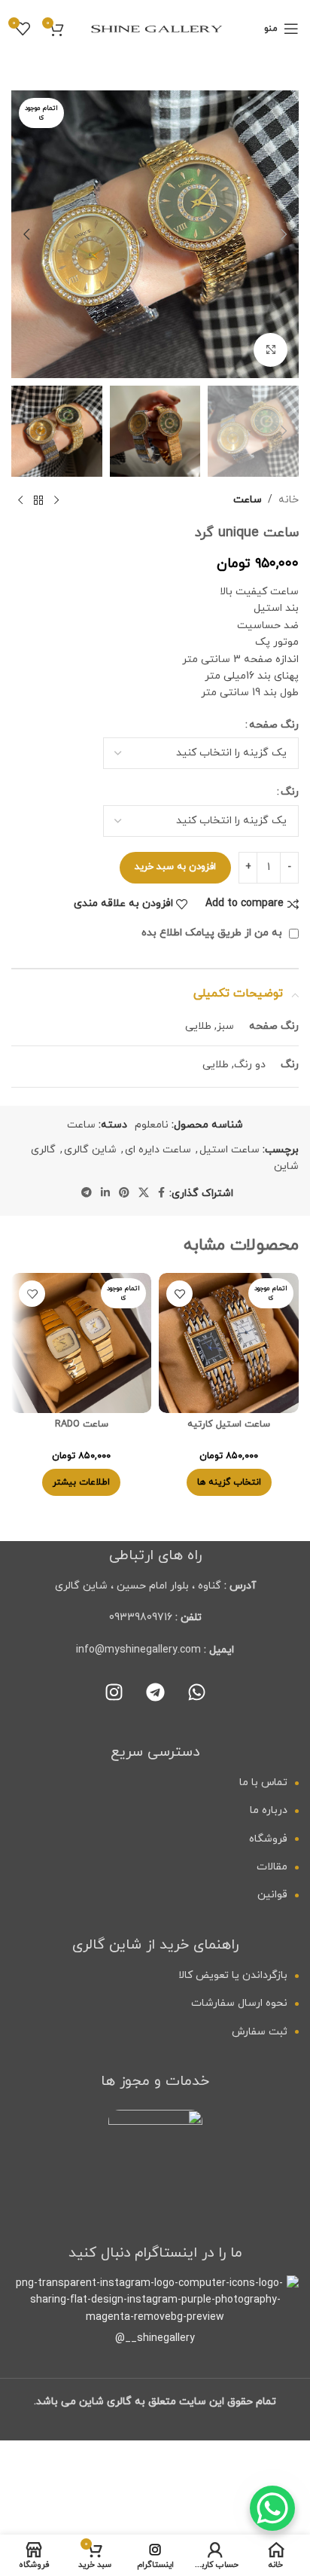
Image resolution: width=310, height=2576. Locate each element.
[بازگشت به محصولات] (38, 501)
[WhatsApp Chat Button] (272, 2508)
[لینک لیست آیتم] (155, 1783)
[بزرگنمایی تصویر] (270, 350)
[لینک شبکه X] (144, 1193)
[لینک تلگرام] (87, 1193)
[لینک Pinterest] (124, 1193)
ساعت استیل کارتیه (229, 1424)
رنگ (290, 792)
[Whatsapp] (196, 1692)
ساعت (248, 500)
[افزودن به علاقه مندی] (179, 1294)
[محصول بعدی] (20, 501)
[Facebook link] (161, 1193)
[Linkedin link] (105, 1193)
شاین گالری (90, 1150)
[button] (284, 234)
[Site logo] (155, 27)
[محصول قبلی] (56, 501)
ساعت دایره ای (158, 1150)
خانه (289, 500)
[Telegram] (155, 1692)
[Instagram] (114, 1692)
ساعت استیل (229, 1150)
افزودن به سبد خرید (175, 867)
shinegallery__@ (155, 2338)
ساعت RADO (82, 1424)
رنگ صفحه (274, 725)
